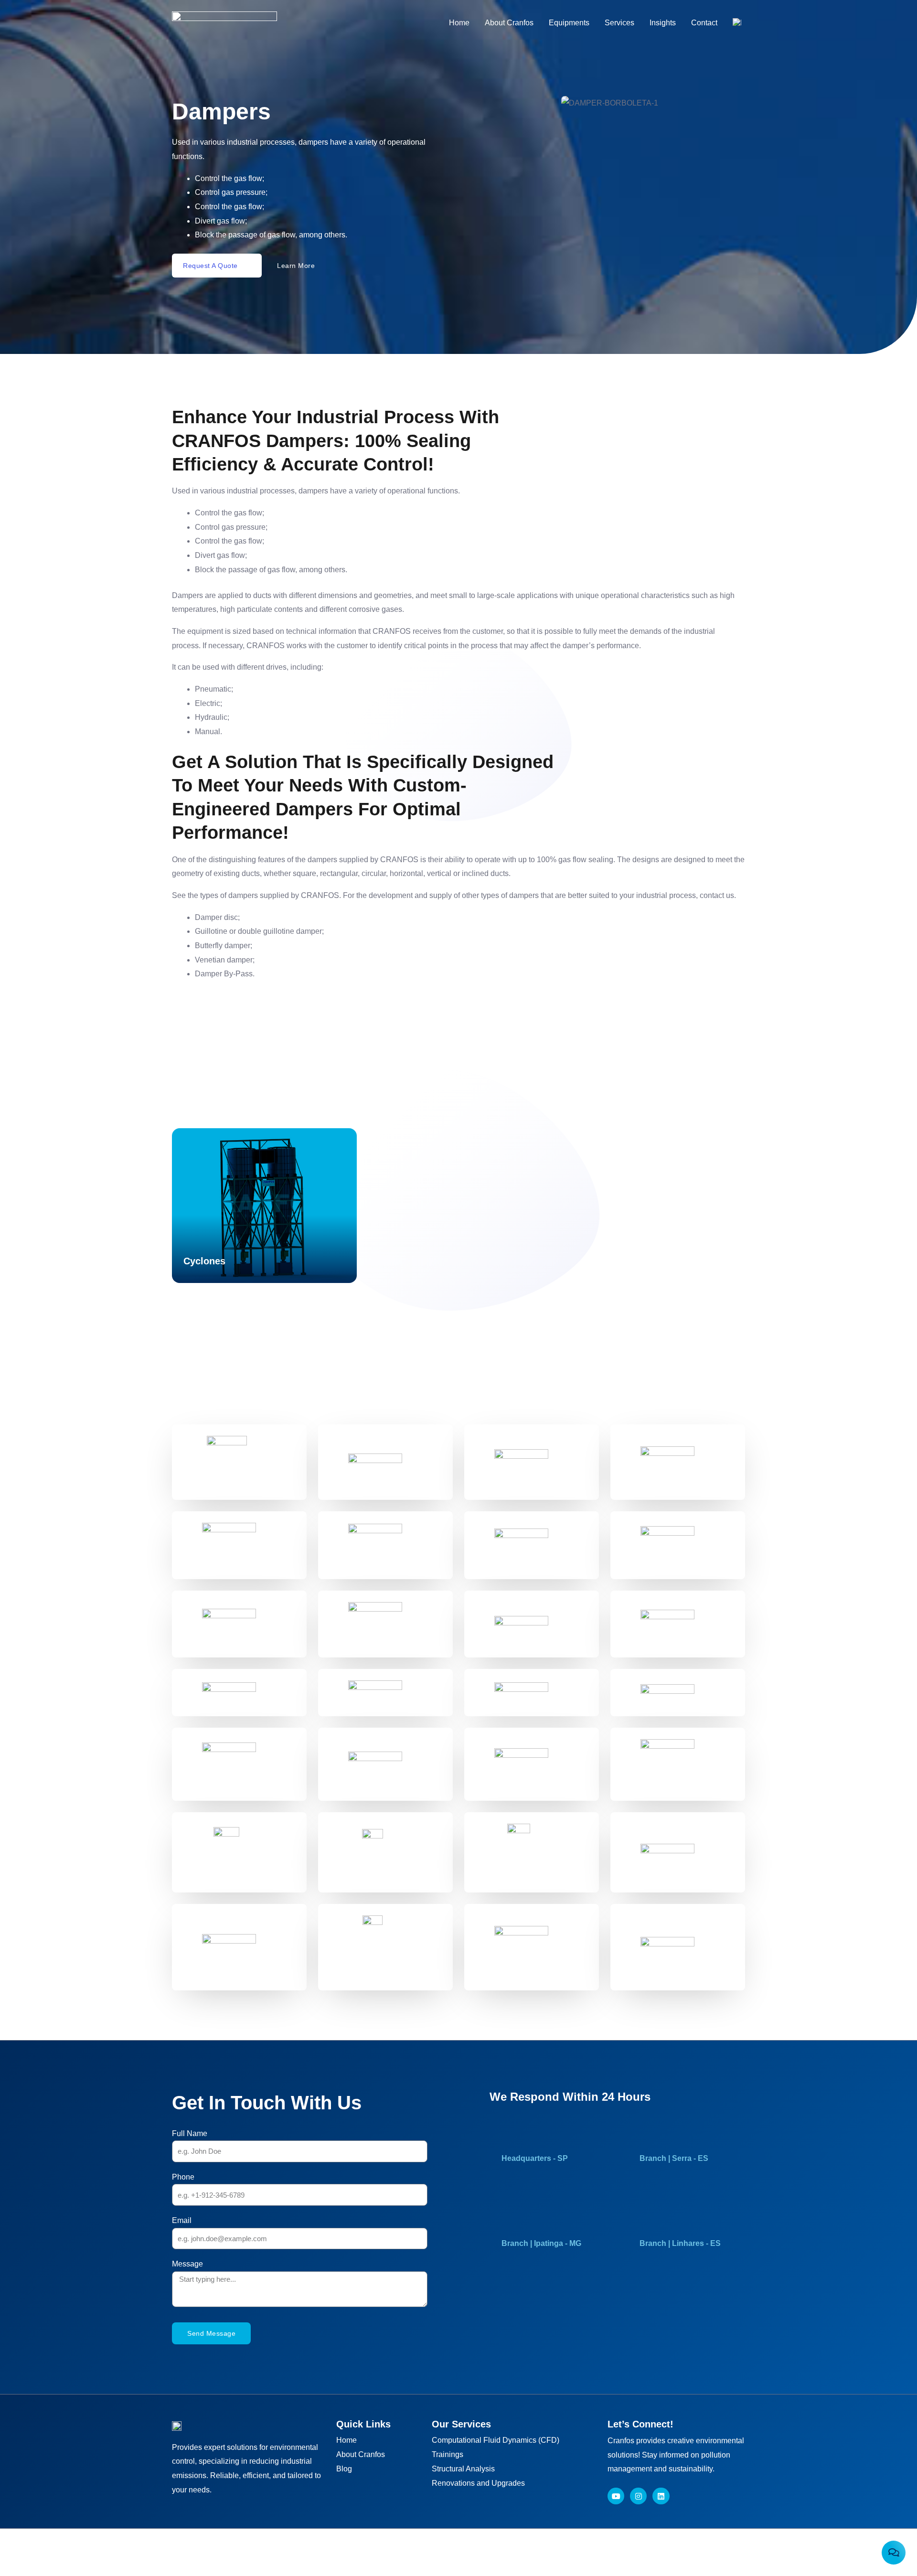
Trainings (448, 2454)
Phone (183, 2177)
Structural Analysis (463, 2469)
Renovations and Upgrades (478, 2483)
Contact (704, 23)
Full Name (190, 2133)
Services (619, 23)
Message (187, 2264)
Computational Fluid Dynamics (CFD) (496, 2440)
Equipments (569, 23)
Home (459, 23)
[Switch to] (737, 23)
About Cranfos (509, 23)
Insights (663, 23)
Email (182, 2220)
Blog (344, 2469)
